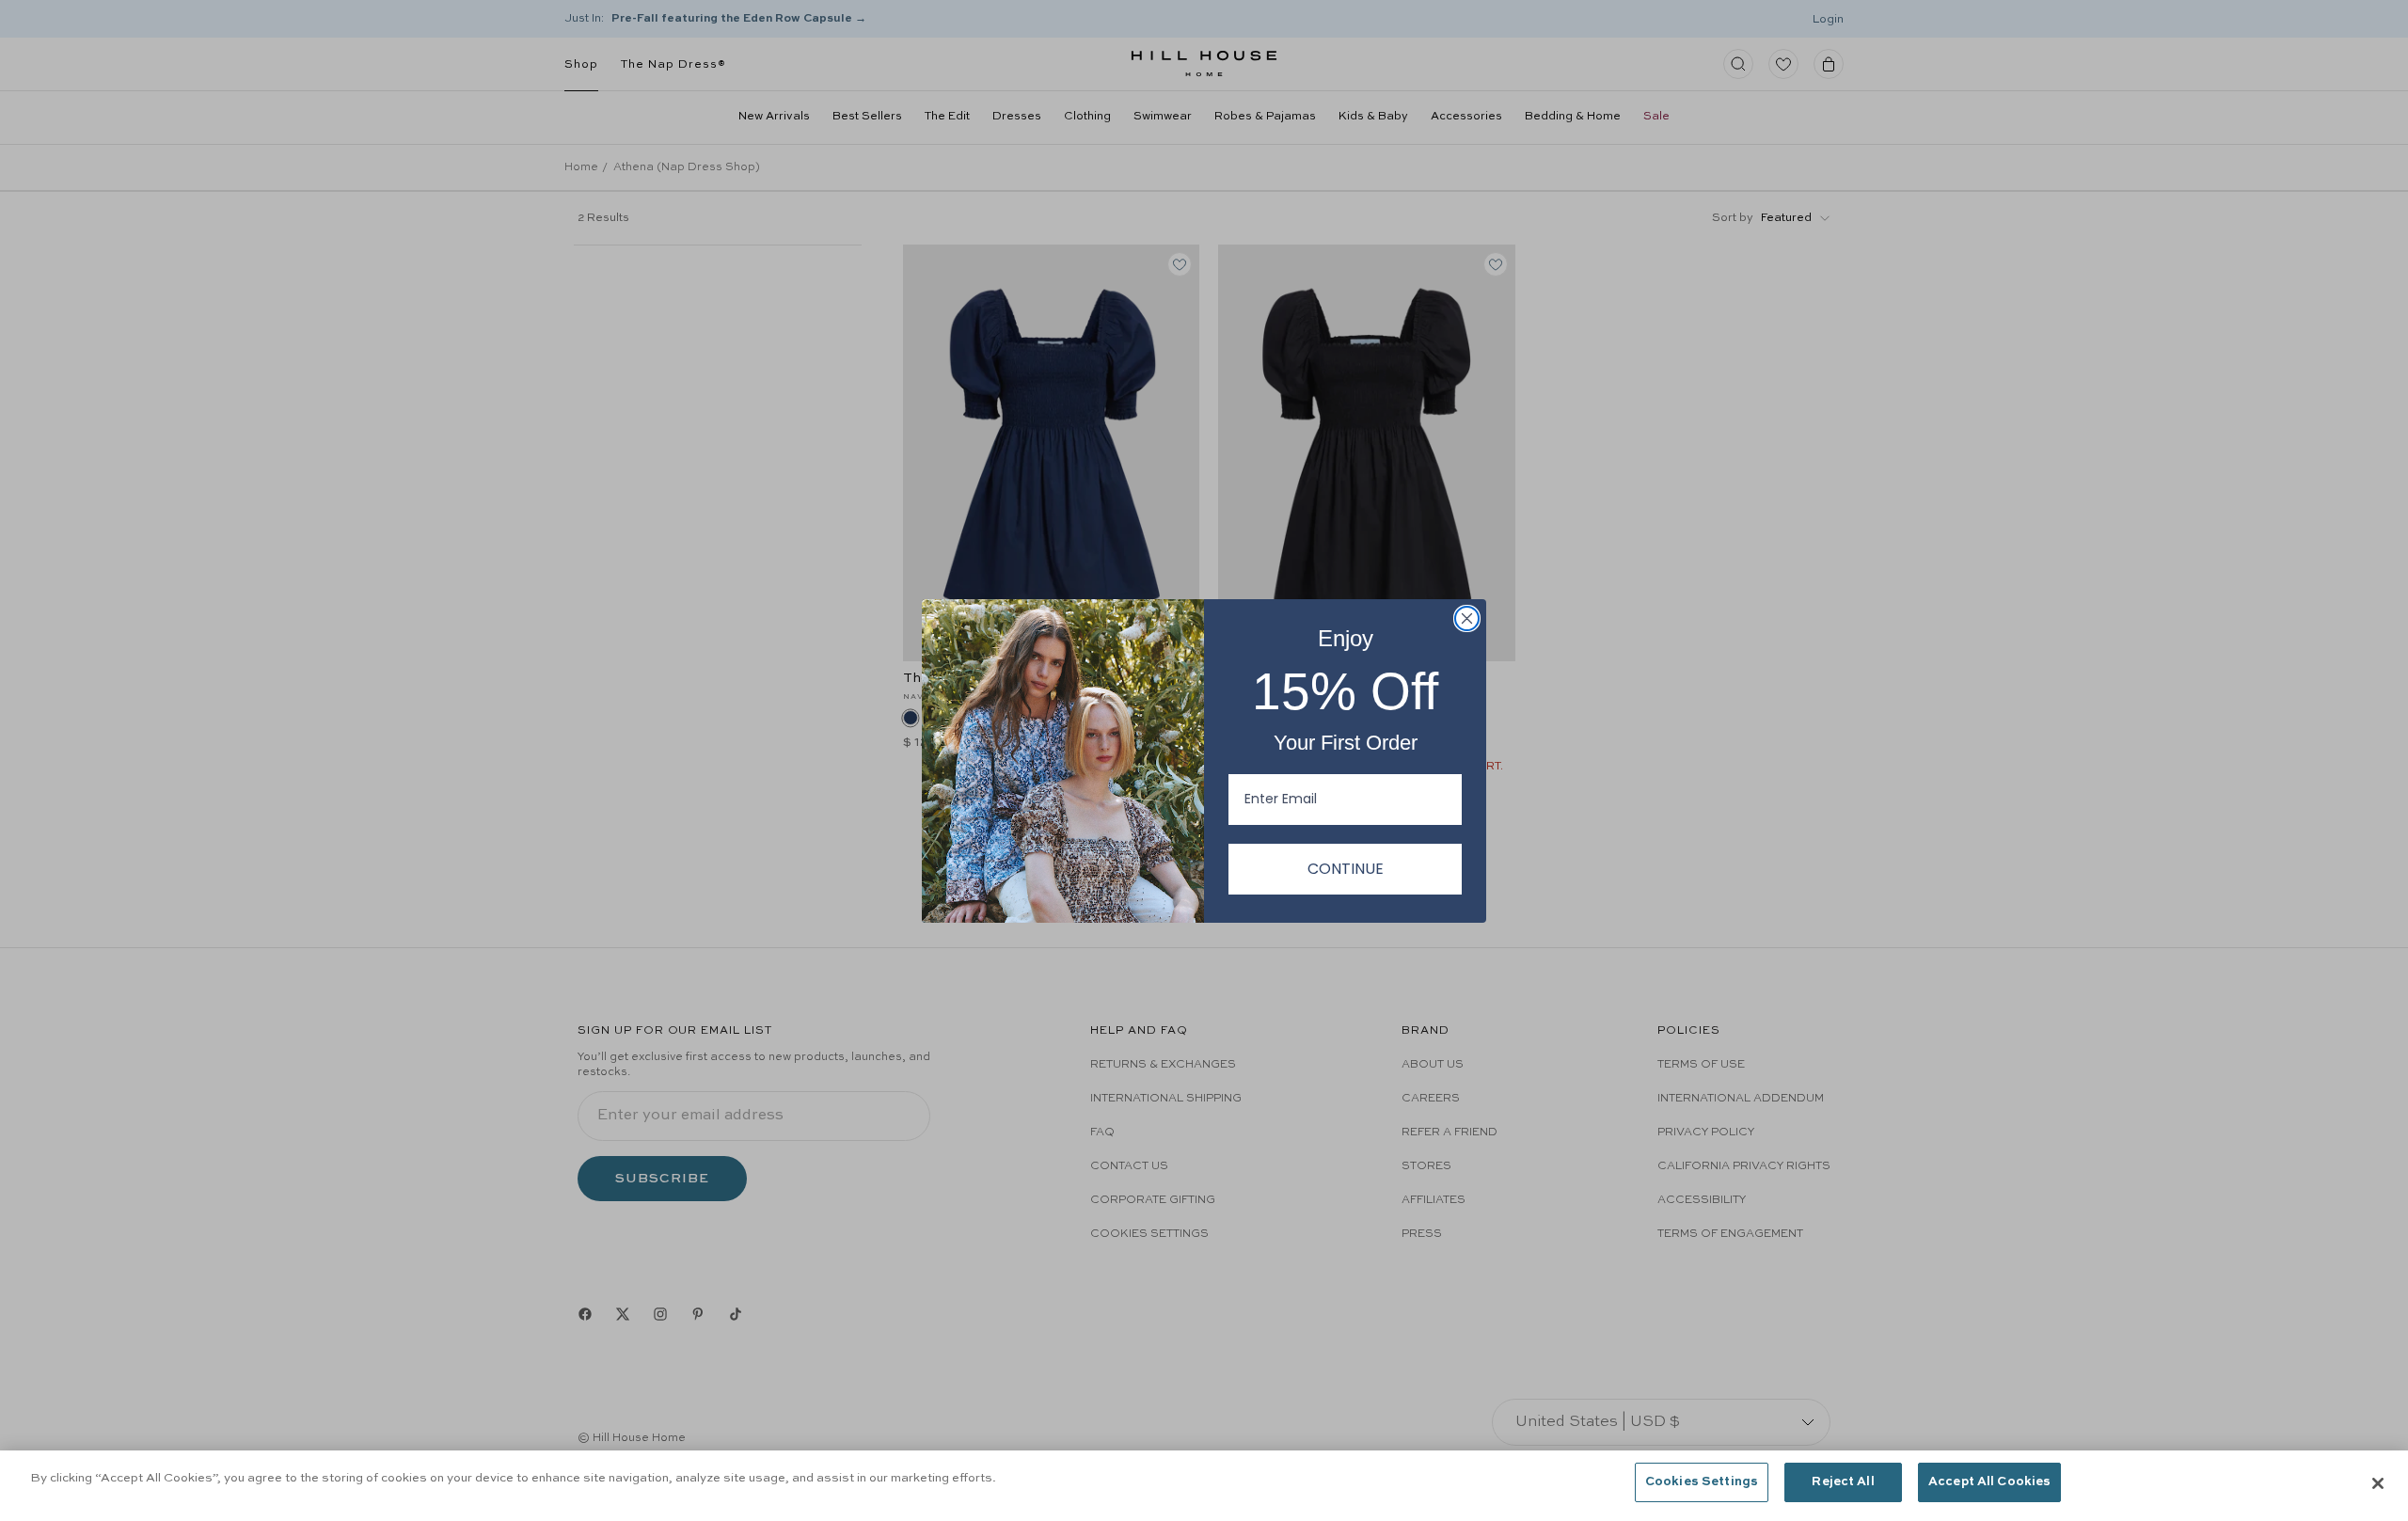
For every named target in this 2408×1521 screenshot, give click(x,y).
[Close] (2378, 1483)
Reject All (1843, 1482)
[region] (1204, 1486)
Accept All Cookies (1989, 1482)
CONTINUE (1346, 869)
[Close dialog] (1467, 618)
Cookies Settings (1702, 1482)
